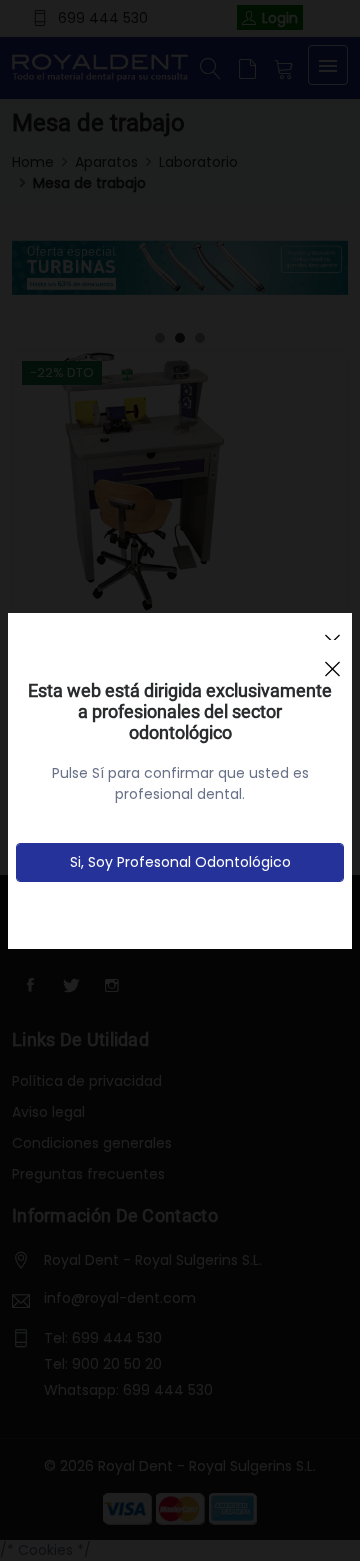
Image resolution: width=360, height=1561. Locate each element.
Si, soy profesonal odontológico (180, 862)
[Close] (332, 660)
